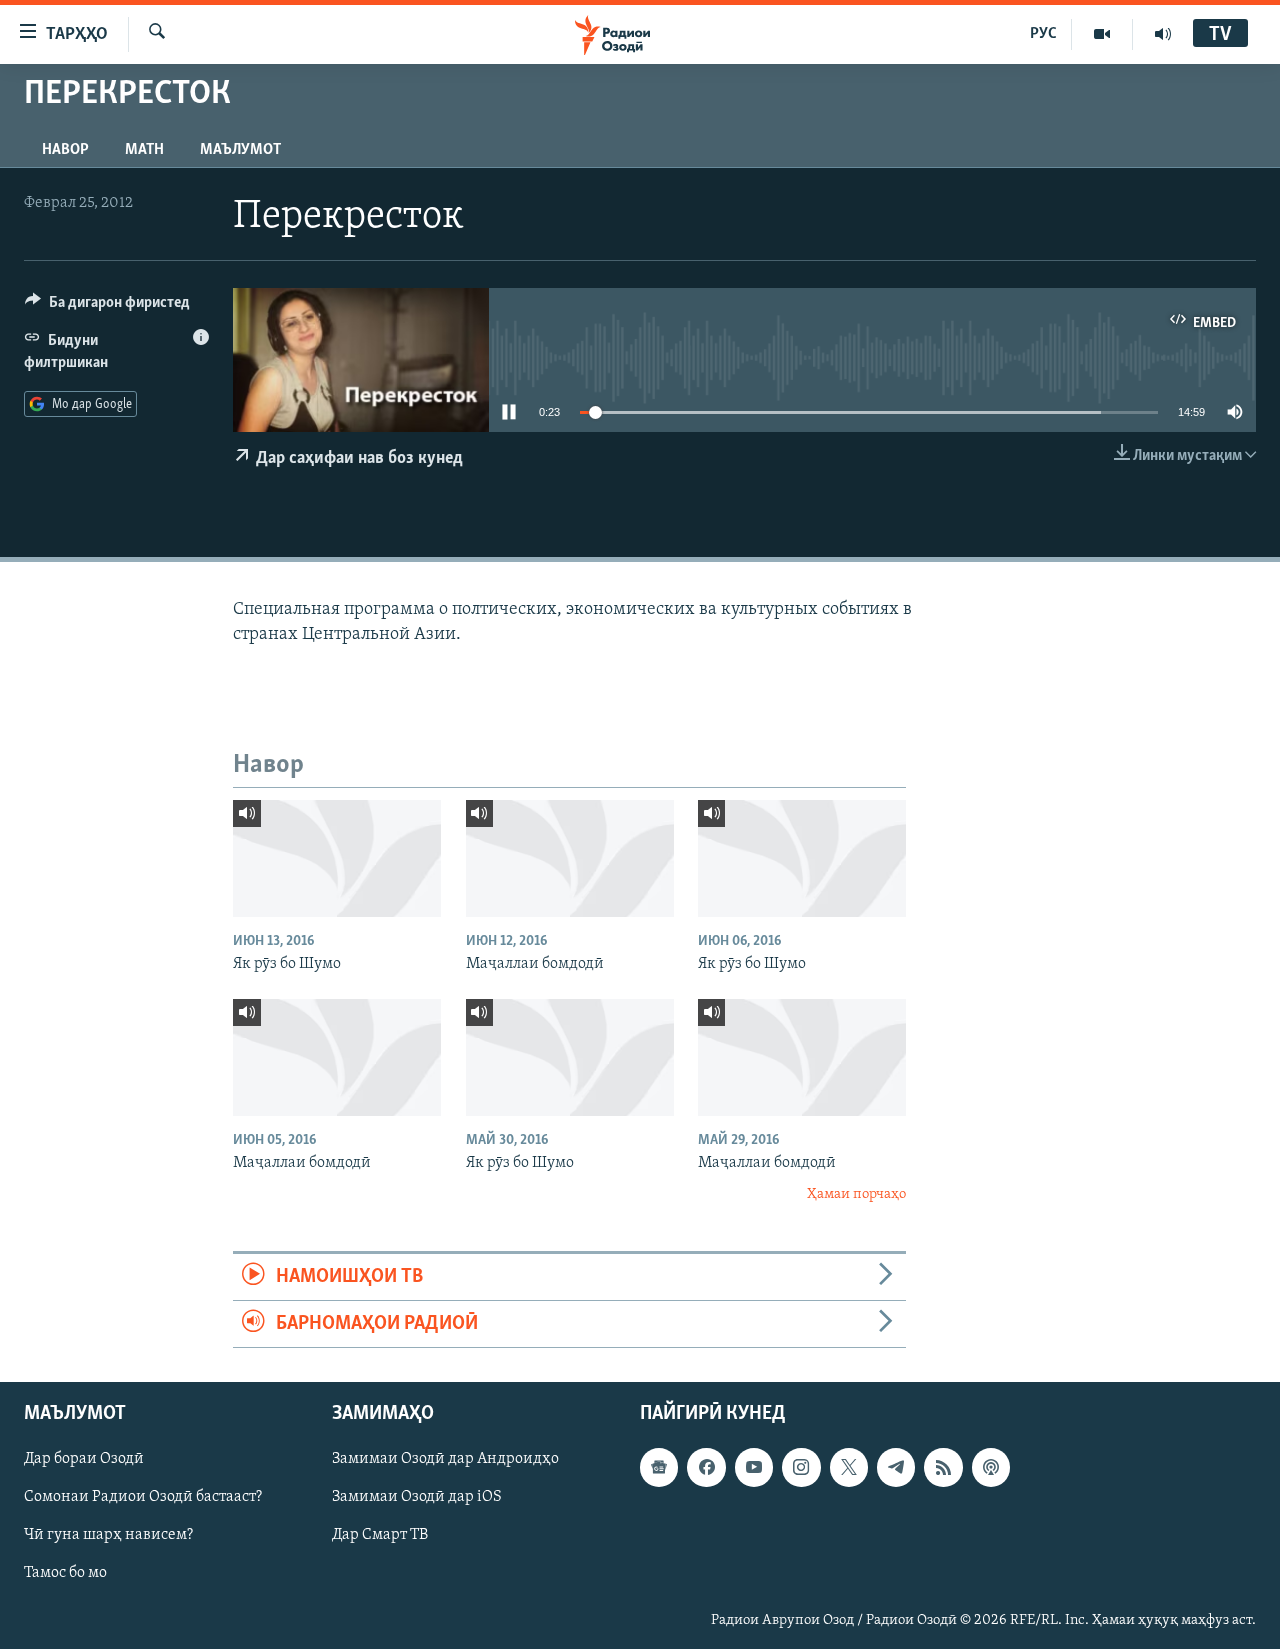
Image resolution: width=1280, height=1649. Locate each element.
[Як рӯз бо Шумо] (337, 858)
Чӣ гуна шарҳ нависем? (108, 1536)
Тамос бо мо (65, 1574)
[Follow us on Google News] (659, 1468)
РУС (1043, 34)
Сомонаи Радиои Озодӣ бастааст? (143, 1498)
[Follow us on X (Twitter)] (849, 1468)
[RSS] (943, 1468)
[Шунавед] (1163, 34)
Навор (65, 150)
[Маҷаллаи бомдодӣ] (570, 858)
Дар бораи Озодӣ (84, 1460)
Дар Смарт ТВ (380, 1536)
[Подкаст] (991, 1468)
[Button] (107, 307)
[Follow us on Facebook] (706, 1468)
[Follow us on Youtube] (754, 1468)
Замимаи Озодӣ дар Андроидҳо (445, 1460)
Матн (144, 150)
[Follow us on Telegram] (896, 1468)
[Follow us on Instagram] (801, 1468)
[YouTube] (1102, 34)
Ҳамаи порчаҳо (856, 1194)
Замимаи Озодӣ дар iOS (417, 1498)
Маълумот (240, 150)
